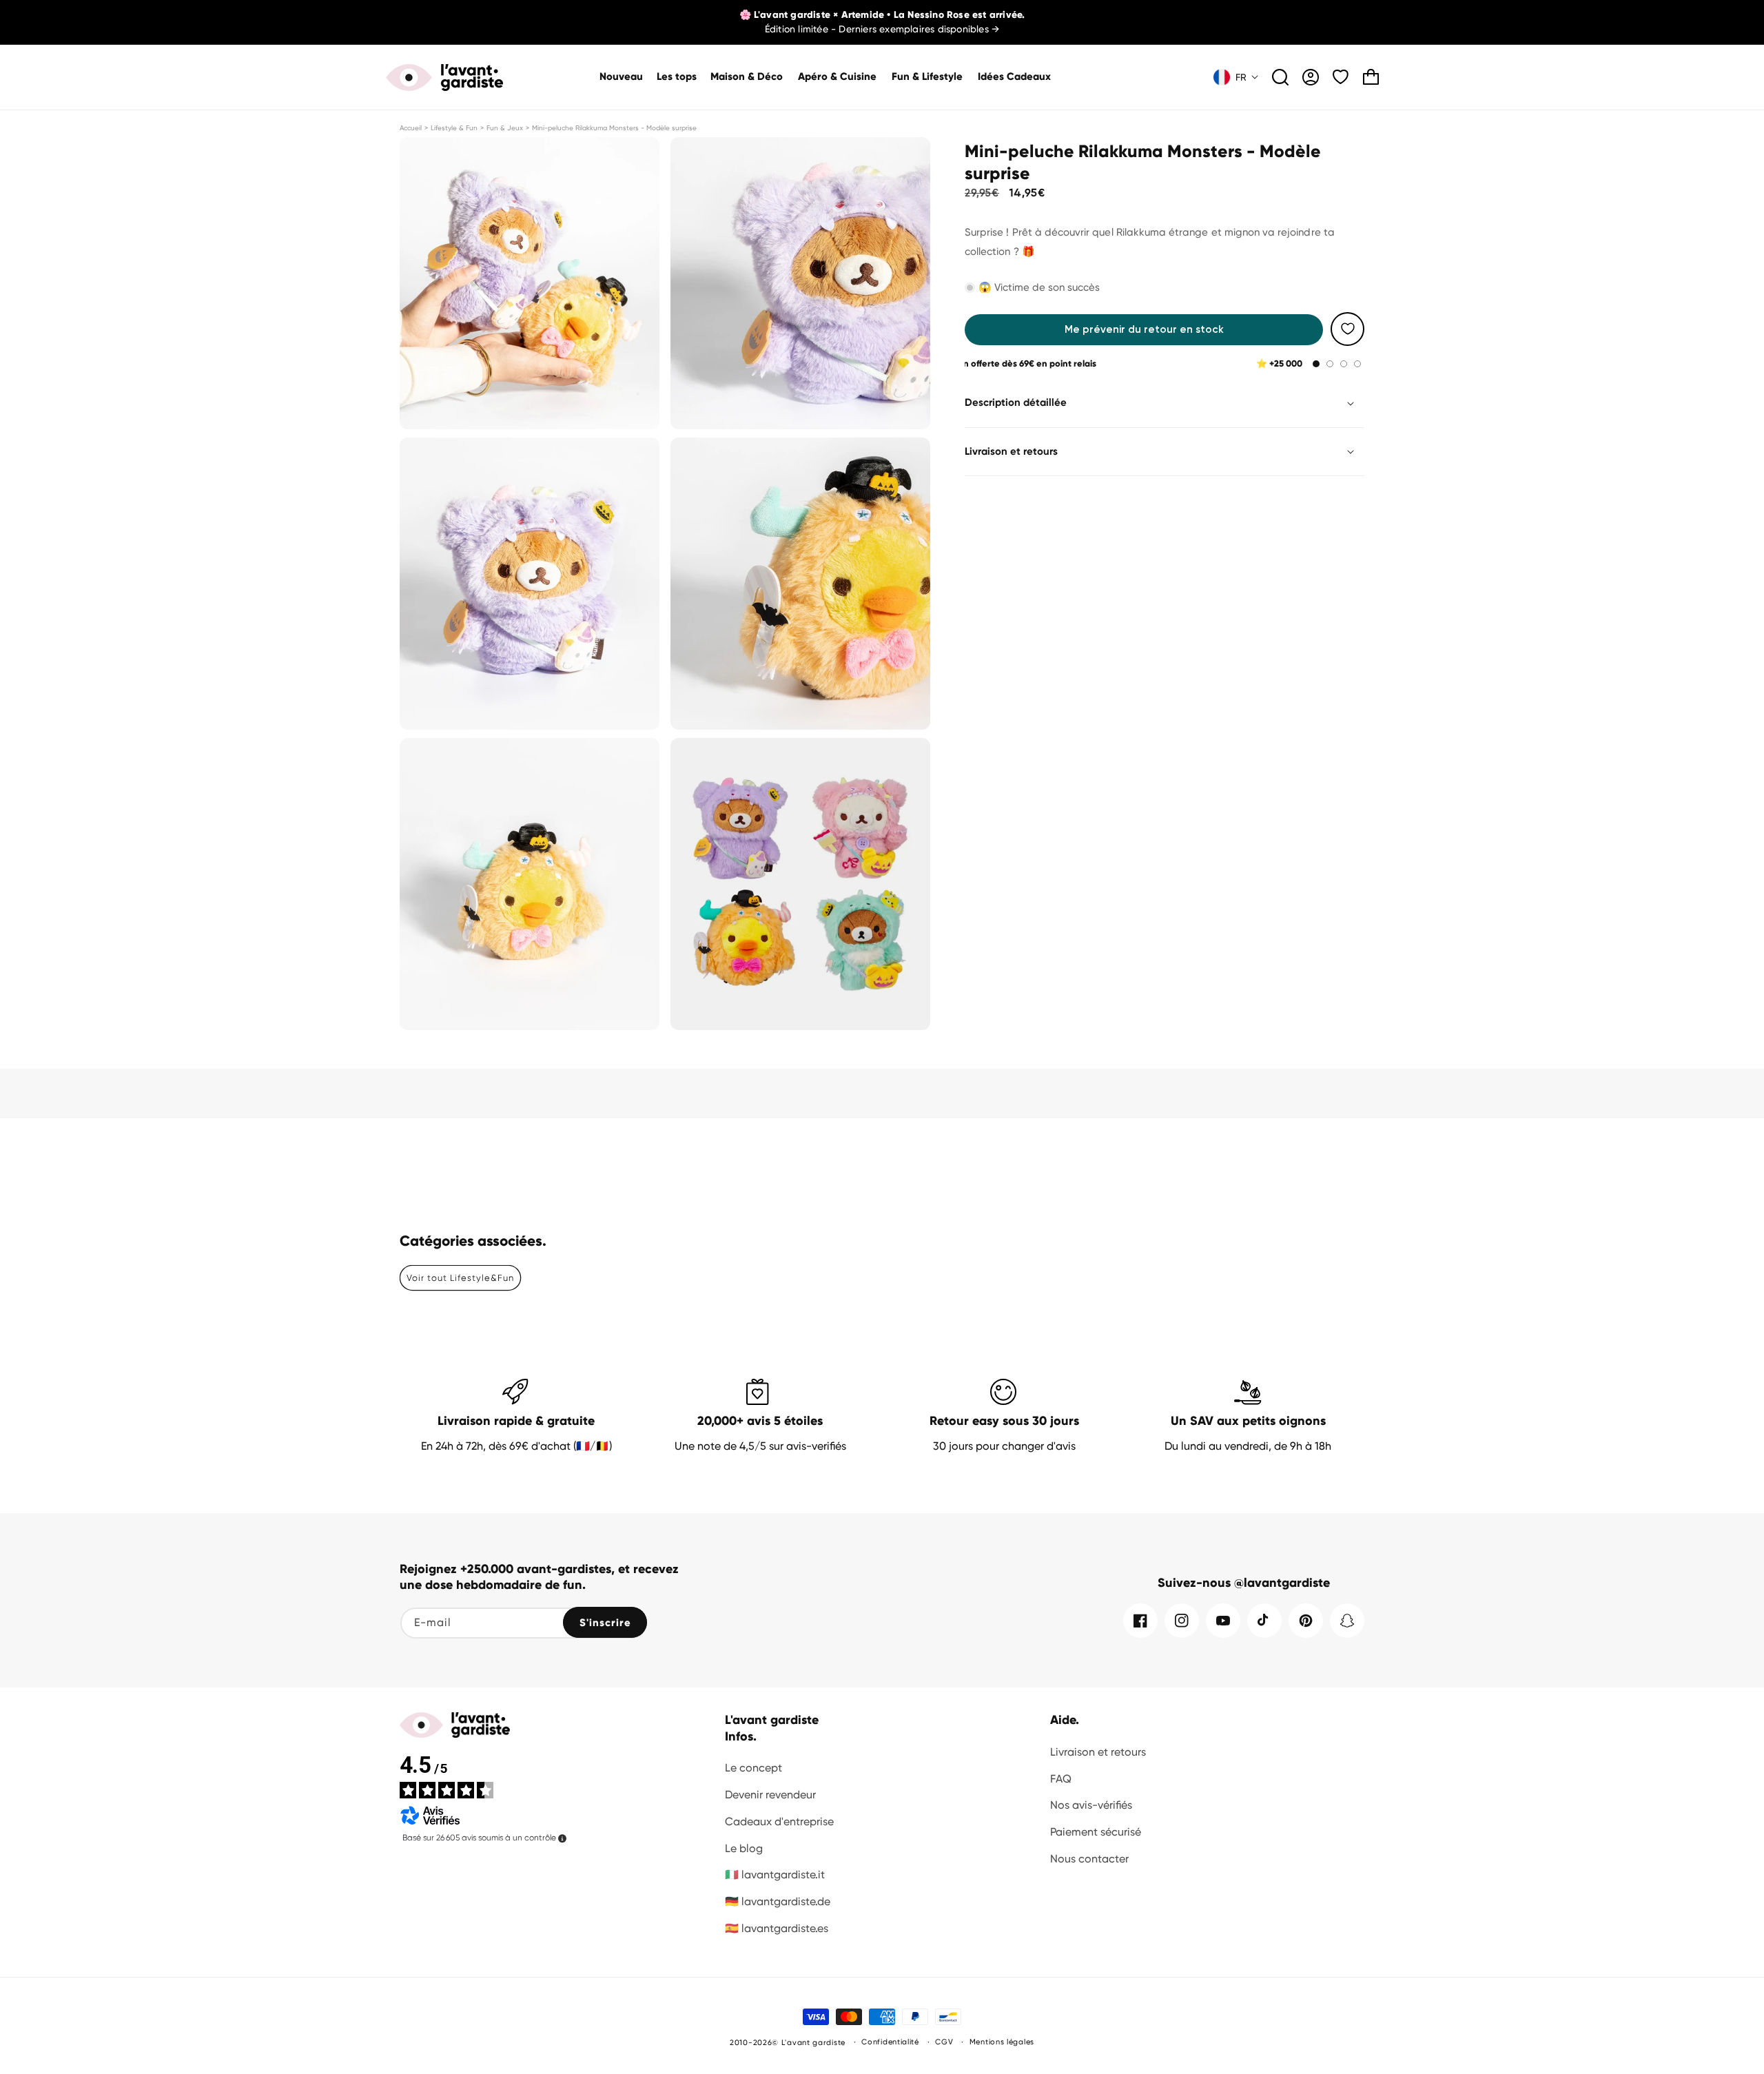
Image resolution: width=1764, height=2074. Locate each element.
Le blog (744, 1848)
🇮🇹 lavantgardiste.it (775, 1875)
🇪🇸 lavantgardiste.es (777, 1928)
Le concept (753, 1768)
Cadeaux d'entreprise (779, 1821)
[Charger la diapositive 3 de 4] (1344, 364)
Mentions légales (1002, 2042)
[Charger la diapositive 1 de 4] (1316, 364)
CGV (944, 2042)
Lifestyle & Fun (454, 128)
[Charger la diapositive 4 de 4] (1357, 364)
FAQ (1061, 1779)
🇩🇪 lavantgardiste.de (778, 1901)
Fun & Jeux (505, 128)
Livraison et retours (1098, 1752)
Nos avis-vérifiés (1091, 1805)
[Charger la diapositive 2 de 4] (1330, 364)
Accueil (411, 128)
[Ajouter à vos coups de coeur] (1347, 329)
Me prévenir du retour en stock (1144, 329)
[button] (747, 77)
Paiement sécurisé (1096, 1832)
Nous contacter (1089, 1859)
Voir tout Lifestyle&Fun (460, 1278)
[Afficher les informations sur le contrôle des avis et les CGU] (562, 1838)
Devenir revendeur (770, 1795)
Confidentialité (890, 2042)
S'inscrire (605, 1623)
